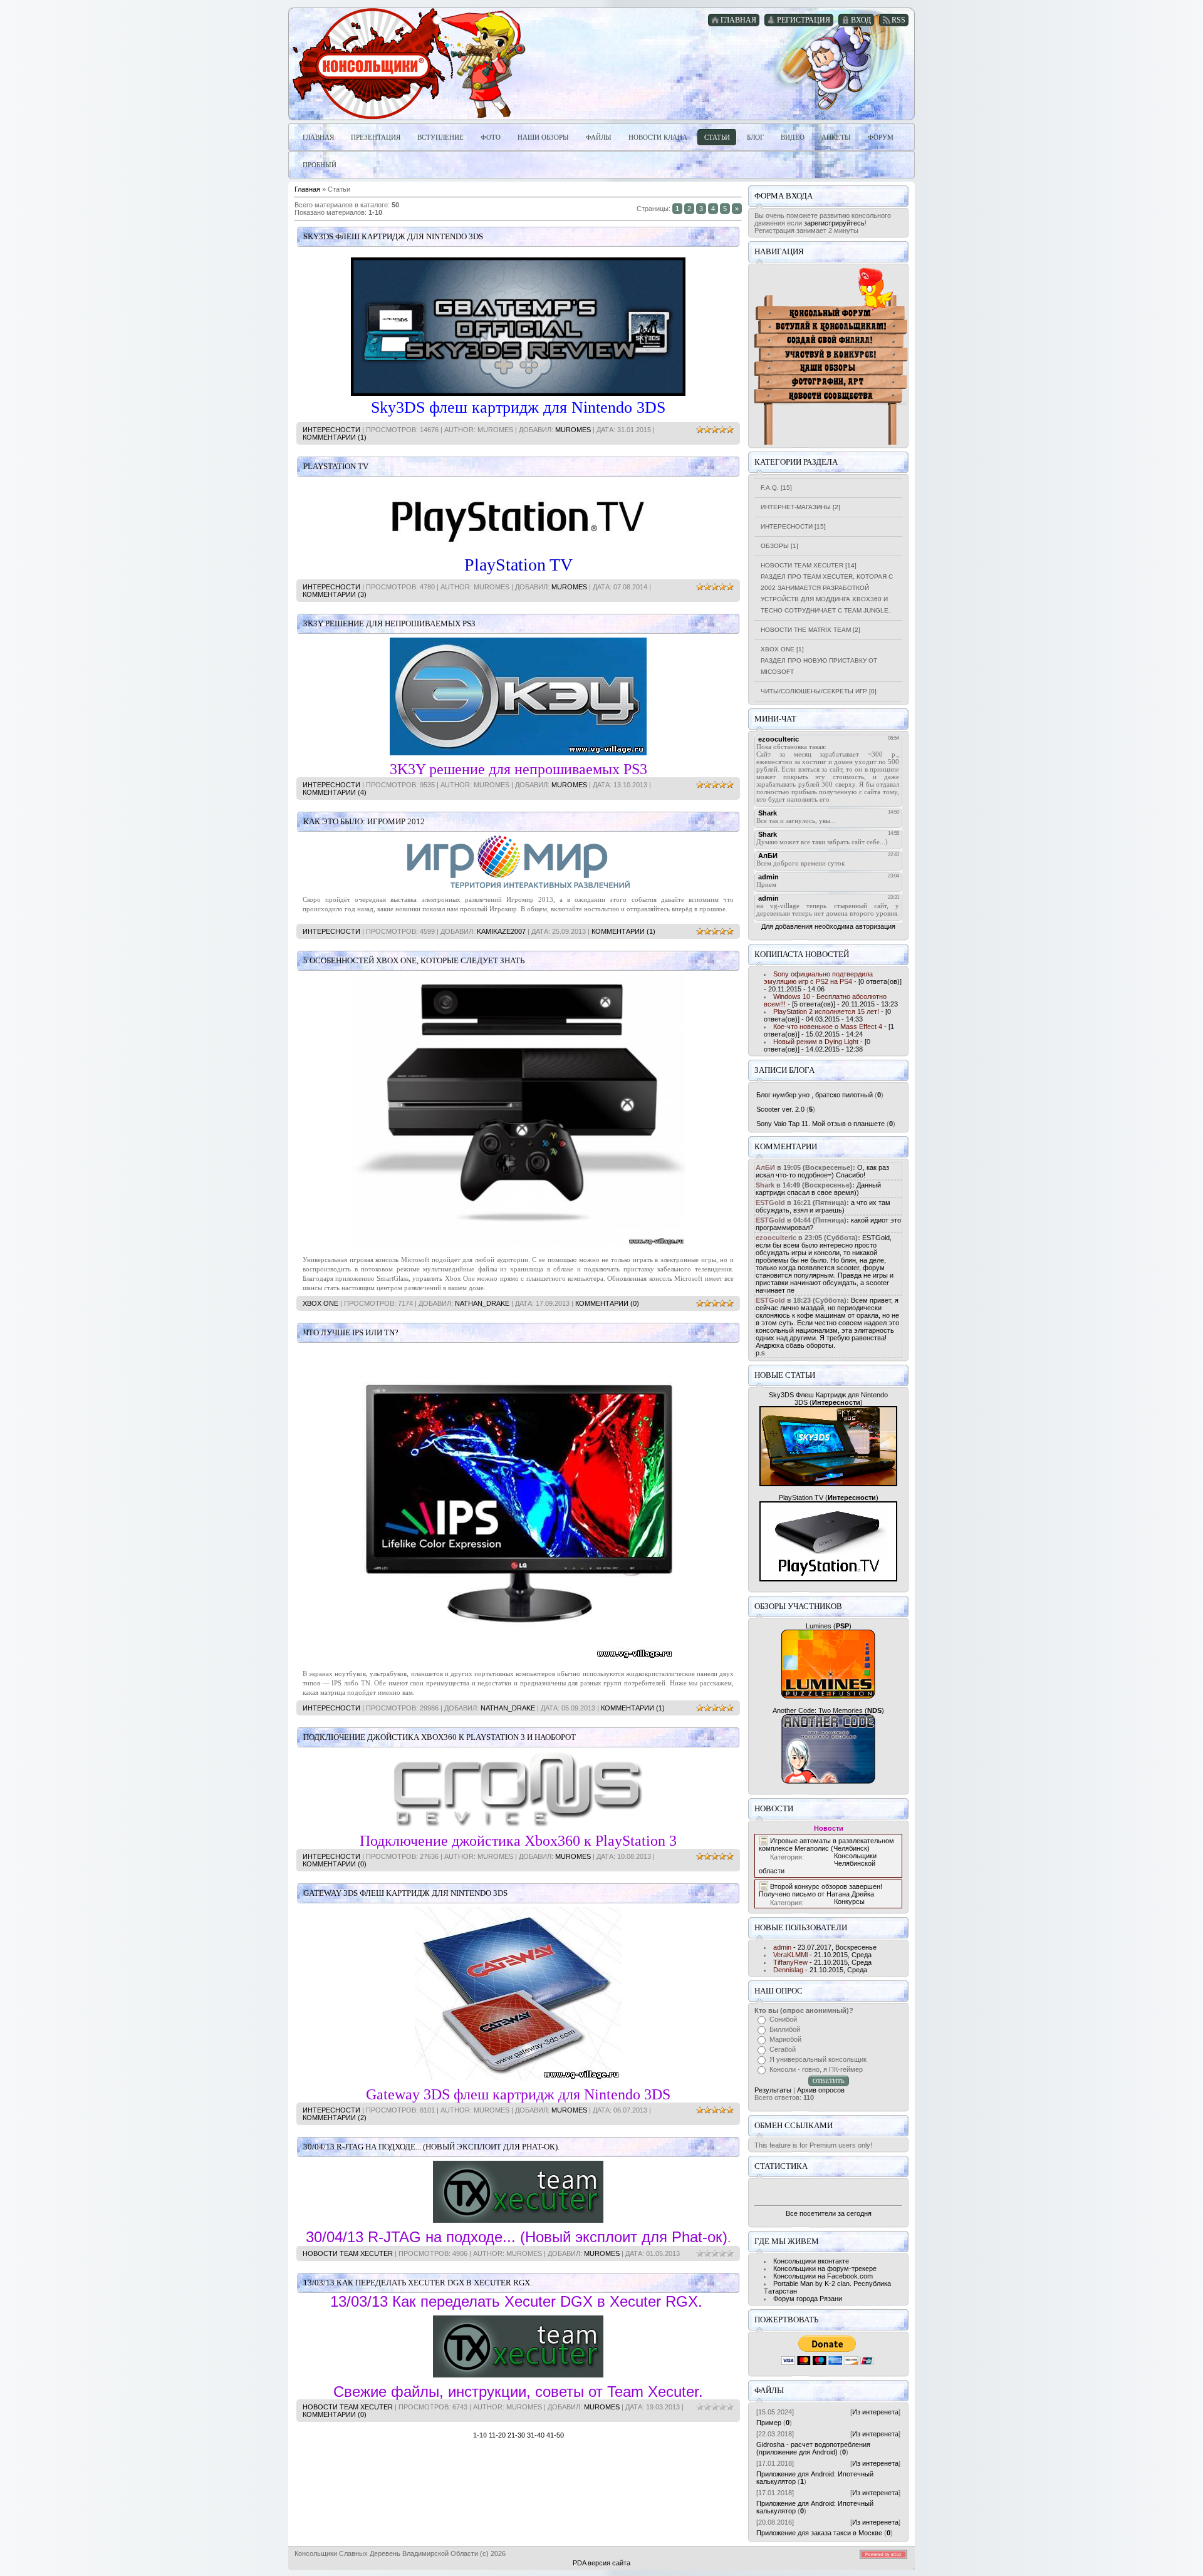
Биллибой (785, 2029)
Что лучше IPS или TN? (351, 1332)
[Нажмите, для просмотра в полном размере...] (518, 1243)
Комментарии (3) (335, 594)
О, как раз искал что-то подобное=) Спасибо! (822, 1171)
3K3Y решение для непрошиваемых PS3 (389, 623)
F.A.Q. (770, 488)
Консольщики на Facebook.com (823, 2276)
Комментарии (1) (335, 437)
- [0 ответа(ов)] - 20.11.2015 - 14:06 (833, 981)
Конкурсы (849, 1901)
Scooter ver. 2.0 (780, 1109)
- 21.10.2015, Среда (822, 1955)
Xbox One (320, 1303)
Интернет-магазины (796, 507)
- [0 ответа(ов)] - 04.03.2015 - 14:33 (827, 1015)
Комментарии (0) (607, 1303)
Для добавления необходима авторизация (828, 926)
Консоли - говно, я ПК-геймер (816, 2069)
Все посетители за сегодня (829, 2213)
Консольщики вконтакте (811, 2261)
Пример (769, 2423)
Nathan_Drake (482, 1303)
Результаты (773, 2090)
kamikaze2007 (501, 931)
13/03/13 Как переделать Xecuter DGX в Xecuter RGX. (418, 2283)
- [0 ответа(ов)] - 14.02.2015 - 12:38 (817, 1045)
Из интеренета (875, 2412)
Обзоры (775, 546)
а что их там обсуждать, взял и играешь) (823, 1206)
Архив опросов (821, 2090)
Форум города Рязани (808, 2299)
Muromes (573, 430)
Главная (307, 189)
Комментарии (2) (335, 2118)
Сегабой (783, 2049)
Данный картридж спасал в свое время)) (818, 1189)
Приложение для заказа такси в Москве (819, 2533)
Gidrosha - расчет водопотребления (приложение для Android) (813, 2448)
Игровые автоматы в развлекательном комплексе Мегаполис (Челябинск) (826, 1844)
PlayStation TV (336, 466)
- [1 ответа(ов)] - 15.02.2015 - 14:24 (829, 1030)
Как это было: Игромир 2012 (364, 821)
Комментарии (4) (335, 792)
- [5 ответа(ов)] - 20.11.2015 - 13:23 (831, 1000)
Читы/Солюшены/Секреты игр (814, 691)
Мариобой (785, 2039)
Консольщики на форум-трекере (825, 2268)
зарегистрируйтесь (834, 223)
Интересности (331, 430)
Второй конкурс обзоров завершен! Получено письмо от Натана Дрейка (820, 1890)
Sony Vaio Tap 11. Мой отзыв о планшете (820, 1124)
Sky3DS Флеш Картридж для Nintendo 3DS (393, 236)
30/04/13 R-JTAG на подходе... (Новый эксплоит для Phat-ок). (431, 2147)
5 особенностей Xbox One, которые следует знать (414, 960)
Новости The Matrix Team (806, 630)
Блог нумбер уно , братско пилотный (815, 1095)
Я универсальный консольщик (818, 2059)
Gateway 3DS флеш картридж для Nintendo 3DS (405, 1893)
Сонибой (783, 2019)
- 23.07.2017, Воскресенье (825, 1947)
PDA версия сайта (601, 2563)
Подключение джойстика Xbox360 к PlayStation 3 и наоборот (440, 1737)
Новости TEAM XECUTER (348, 2253)
